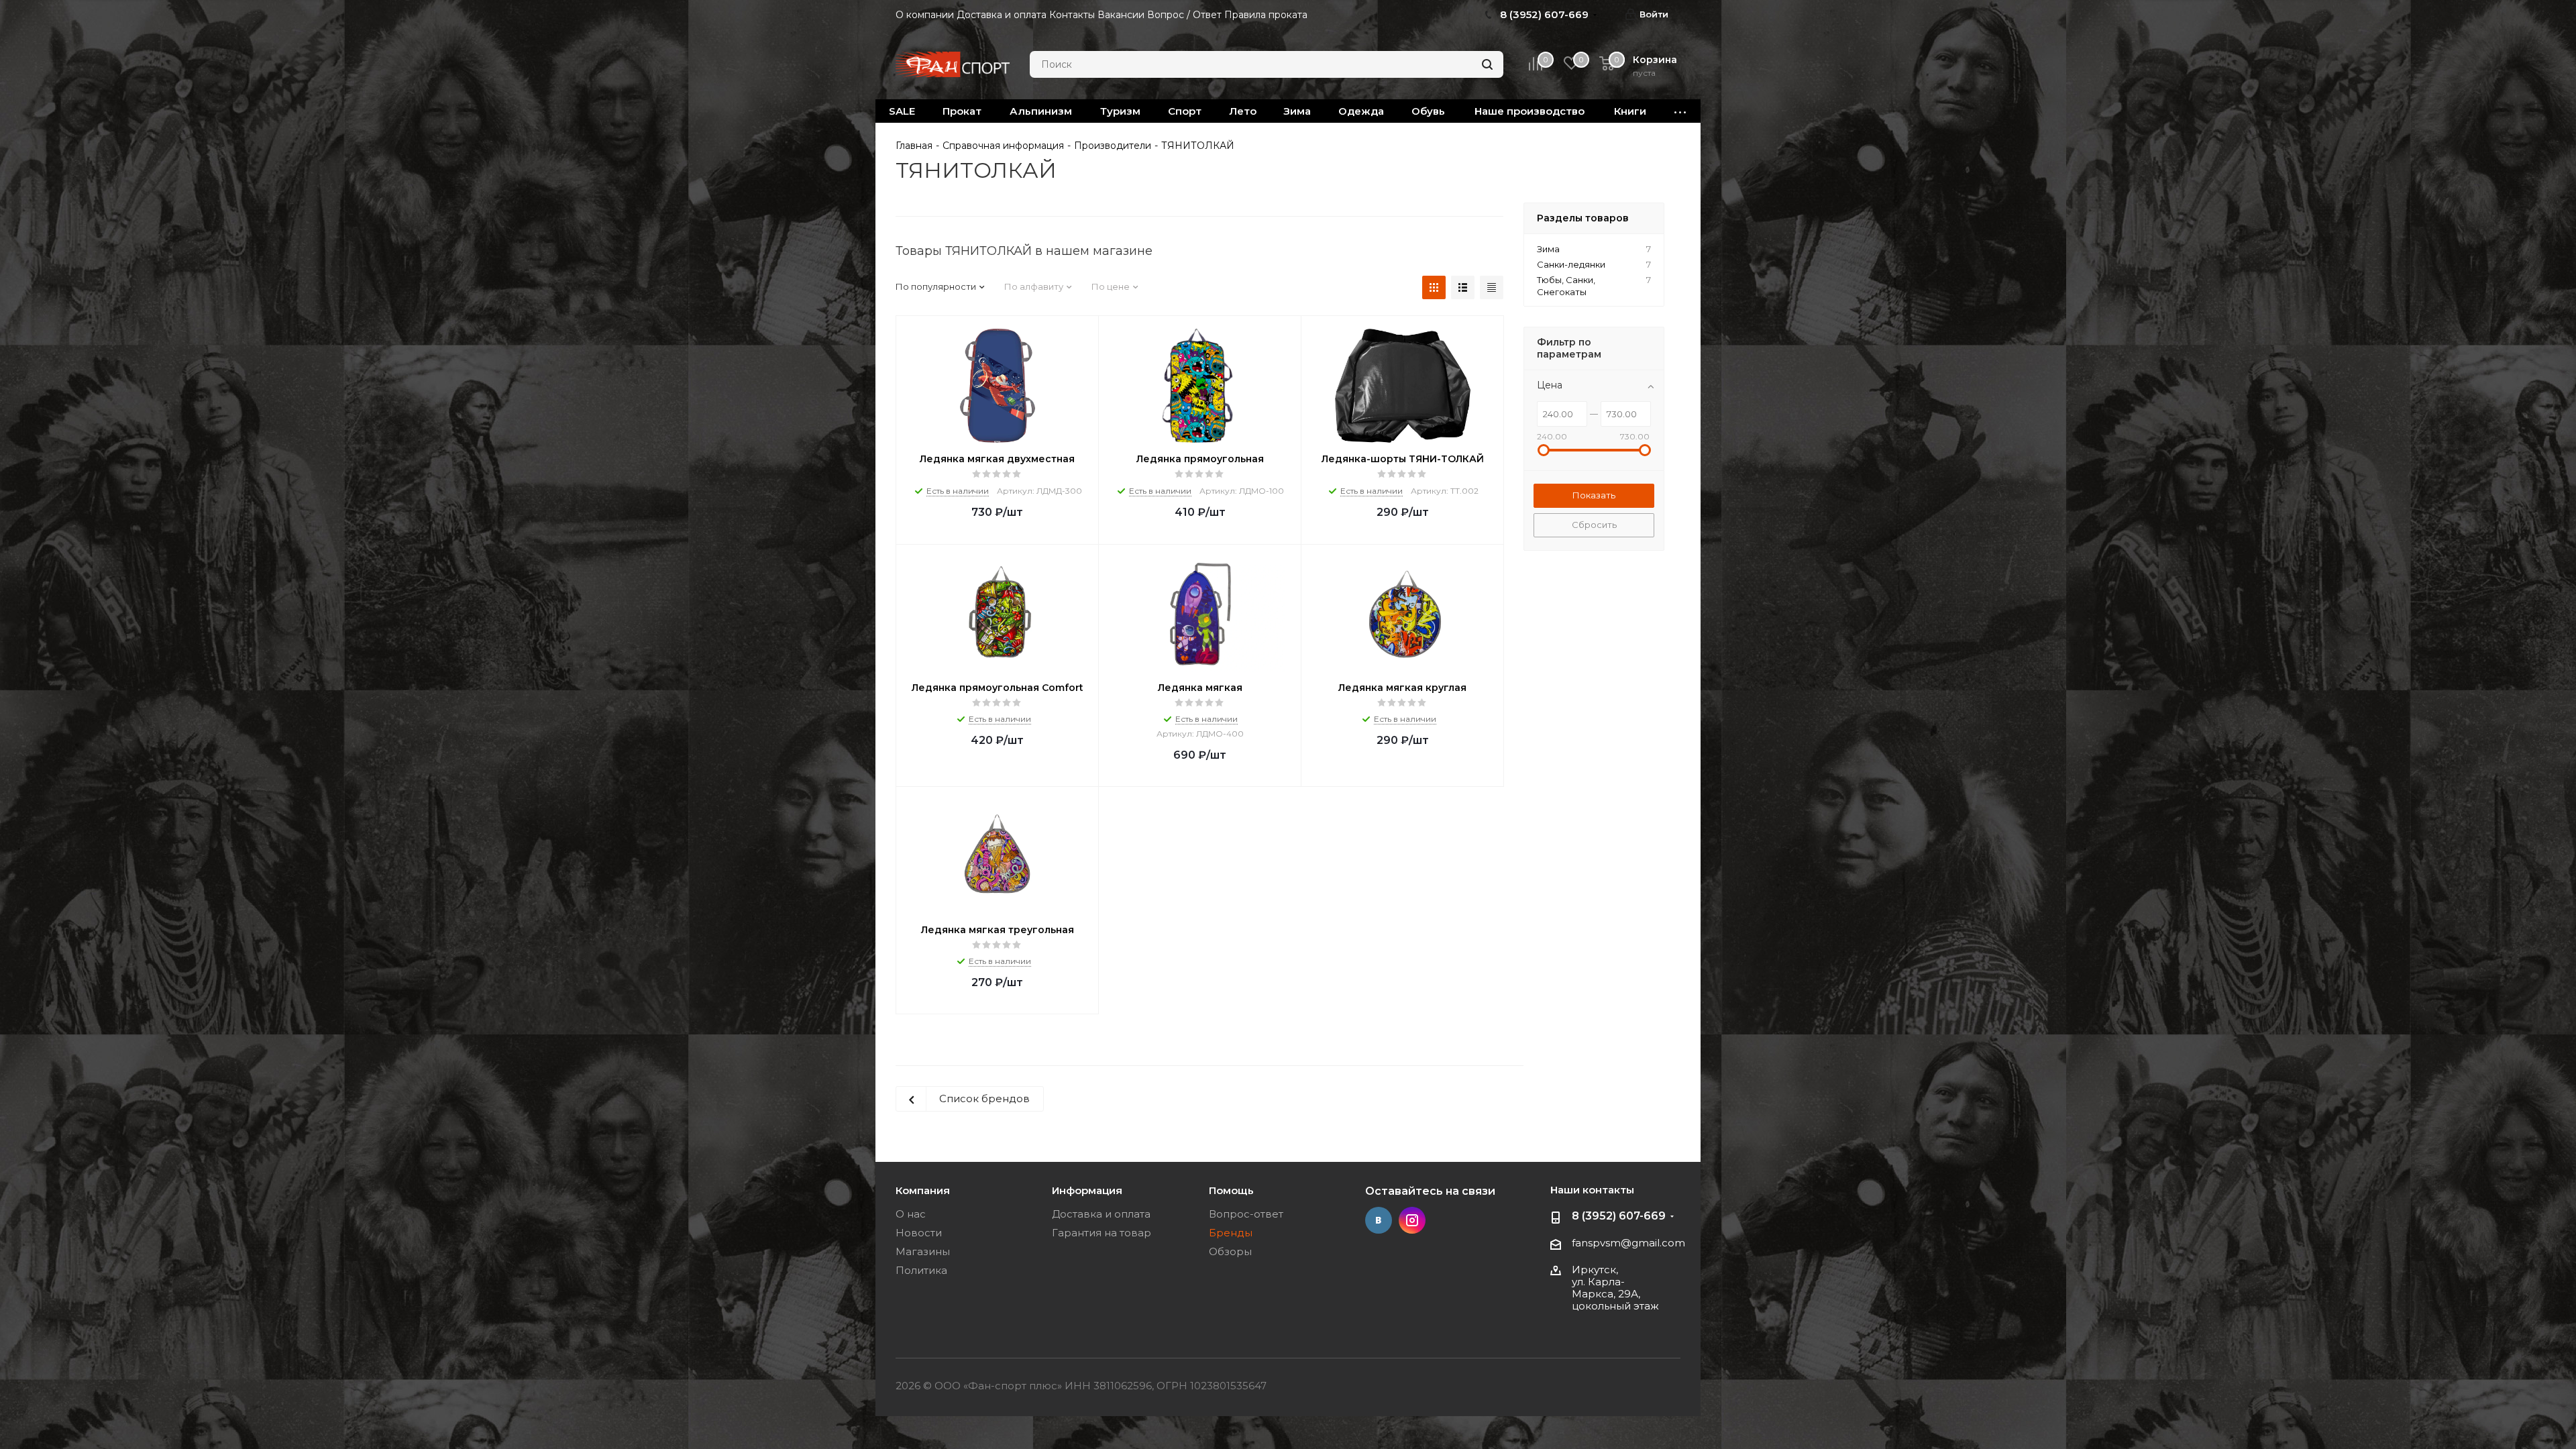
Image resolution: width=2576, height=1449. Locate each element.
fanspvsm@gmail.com (1628, 1243)
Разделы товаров (1583, 218)
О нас (911, 1214)
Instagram (1412, 1220)
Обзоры (1230, 1251)
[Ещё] (1680, 111)
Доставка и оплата (1101, 1214)
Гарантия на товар (1102, 1233)
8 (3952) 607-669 (1619, 1216)
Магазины (923, 1251)
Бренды (1231, 1233)
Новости (919, 1233)
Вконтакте (1379, 1220)
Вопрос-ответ (1246, 1214)
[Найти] (1487, 64)
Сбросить (1594, 525)
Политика (921, 1270)
